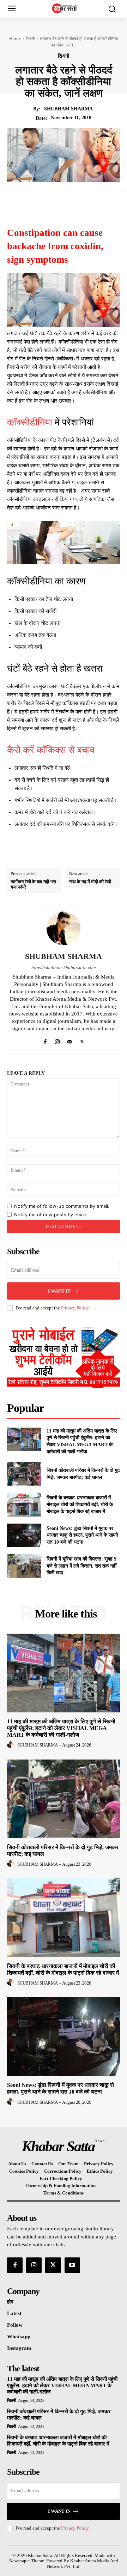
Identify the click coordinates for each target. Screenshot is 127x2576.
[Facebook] (42, 198)
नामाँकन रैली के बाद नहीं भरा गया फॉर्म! (33, 885)
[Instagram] (57, 1040)
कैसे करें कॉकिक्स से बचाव (51, 750)
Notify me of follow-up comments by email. (62, 1206)
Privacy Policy (75, 1308)
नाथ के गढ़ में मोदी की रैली (90, 882)
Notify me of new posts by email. (51, 1215)
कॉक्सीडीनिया (30, 422)
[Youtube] (72, 2265)
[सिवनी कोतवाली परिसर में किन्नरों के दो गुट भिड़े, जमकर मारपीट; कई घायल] (24, 1474)
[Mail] (70, 1040)
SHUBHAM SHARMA (68, 109)
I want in (59, 1291)
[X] (58, 198)
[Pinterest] (74, 198)
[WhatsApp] (91, 198)
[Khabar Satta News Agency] (65, 8)
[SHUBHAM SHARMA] (64, 928)
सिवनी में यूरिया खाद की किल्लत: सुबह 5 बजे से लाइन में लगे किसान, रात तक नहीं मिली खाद (81, 1566)
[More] (107, 198)
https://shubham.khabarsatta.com (64, 967)
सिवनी (31, 39)
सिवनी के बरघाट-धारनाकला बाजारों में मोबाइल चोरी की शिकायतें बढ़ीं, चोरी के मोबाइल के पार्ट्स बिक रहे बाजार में (80, 1505)
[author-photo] (12, 1745)
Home (15, 39)
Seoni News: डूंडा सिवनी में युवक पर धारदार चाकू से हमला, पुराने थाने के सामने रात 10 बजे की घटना (82, 1535)
